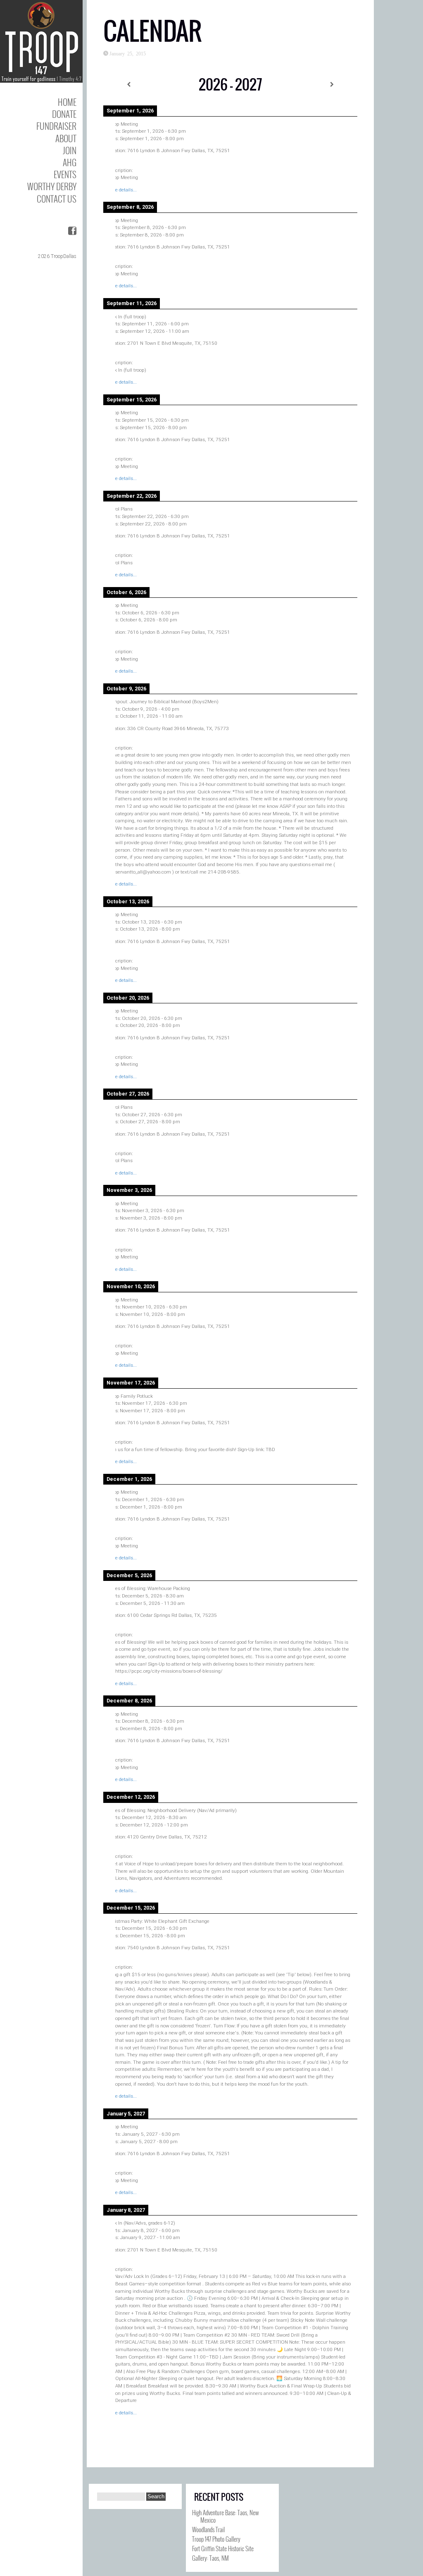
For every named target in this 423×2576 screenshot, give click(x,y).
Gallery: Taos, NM (210, 2558)
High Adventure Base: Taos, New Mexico (226, 2516)
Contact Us (57, 199)
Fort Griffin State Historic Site (223, 2548)
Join (70, 150)
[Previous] (129, 85)
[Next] (332, 85)
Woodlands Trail (208, 2529)
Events (65, 174)
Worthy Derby (52, 186)
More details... (122, 190)
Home (67, 102)
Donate (64, 114)
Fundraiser (56, 126)
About (66, 138)
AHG (70, 162)
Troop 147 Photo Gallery (216, 2539)
